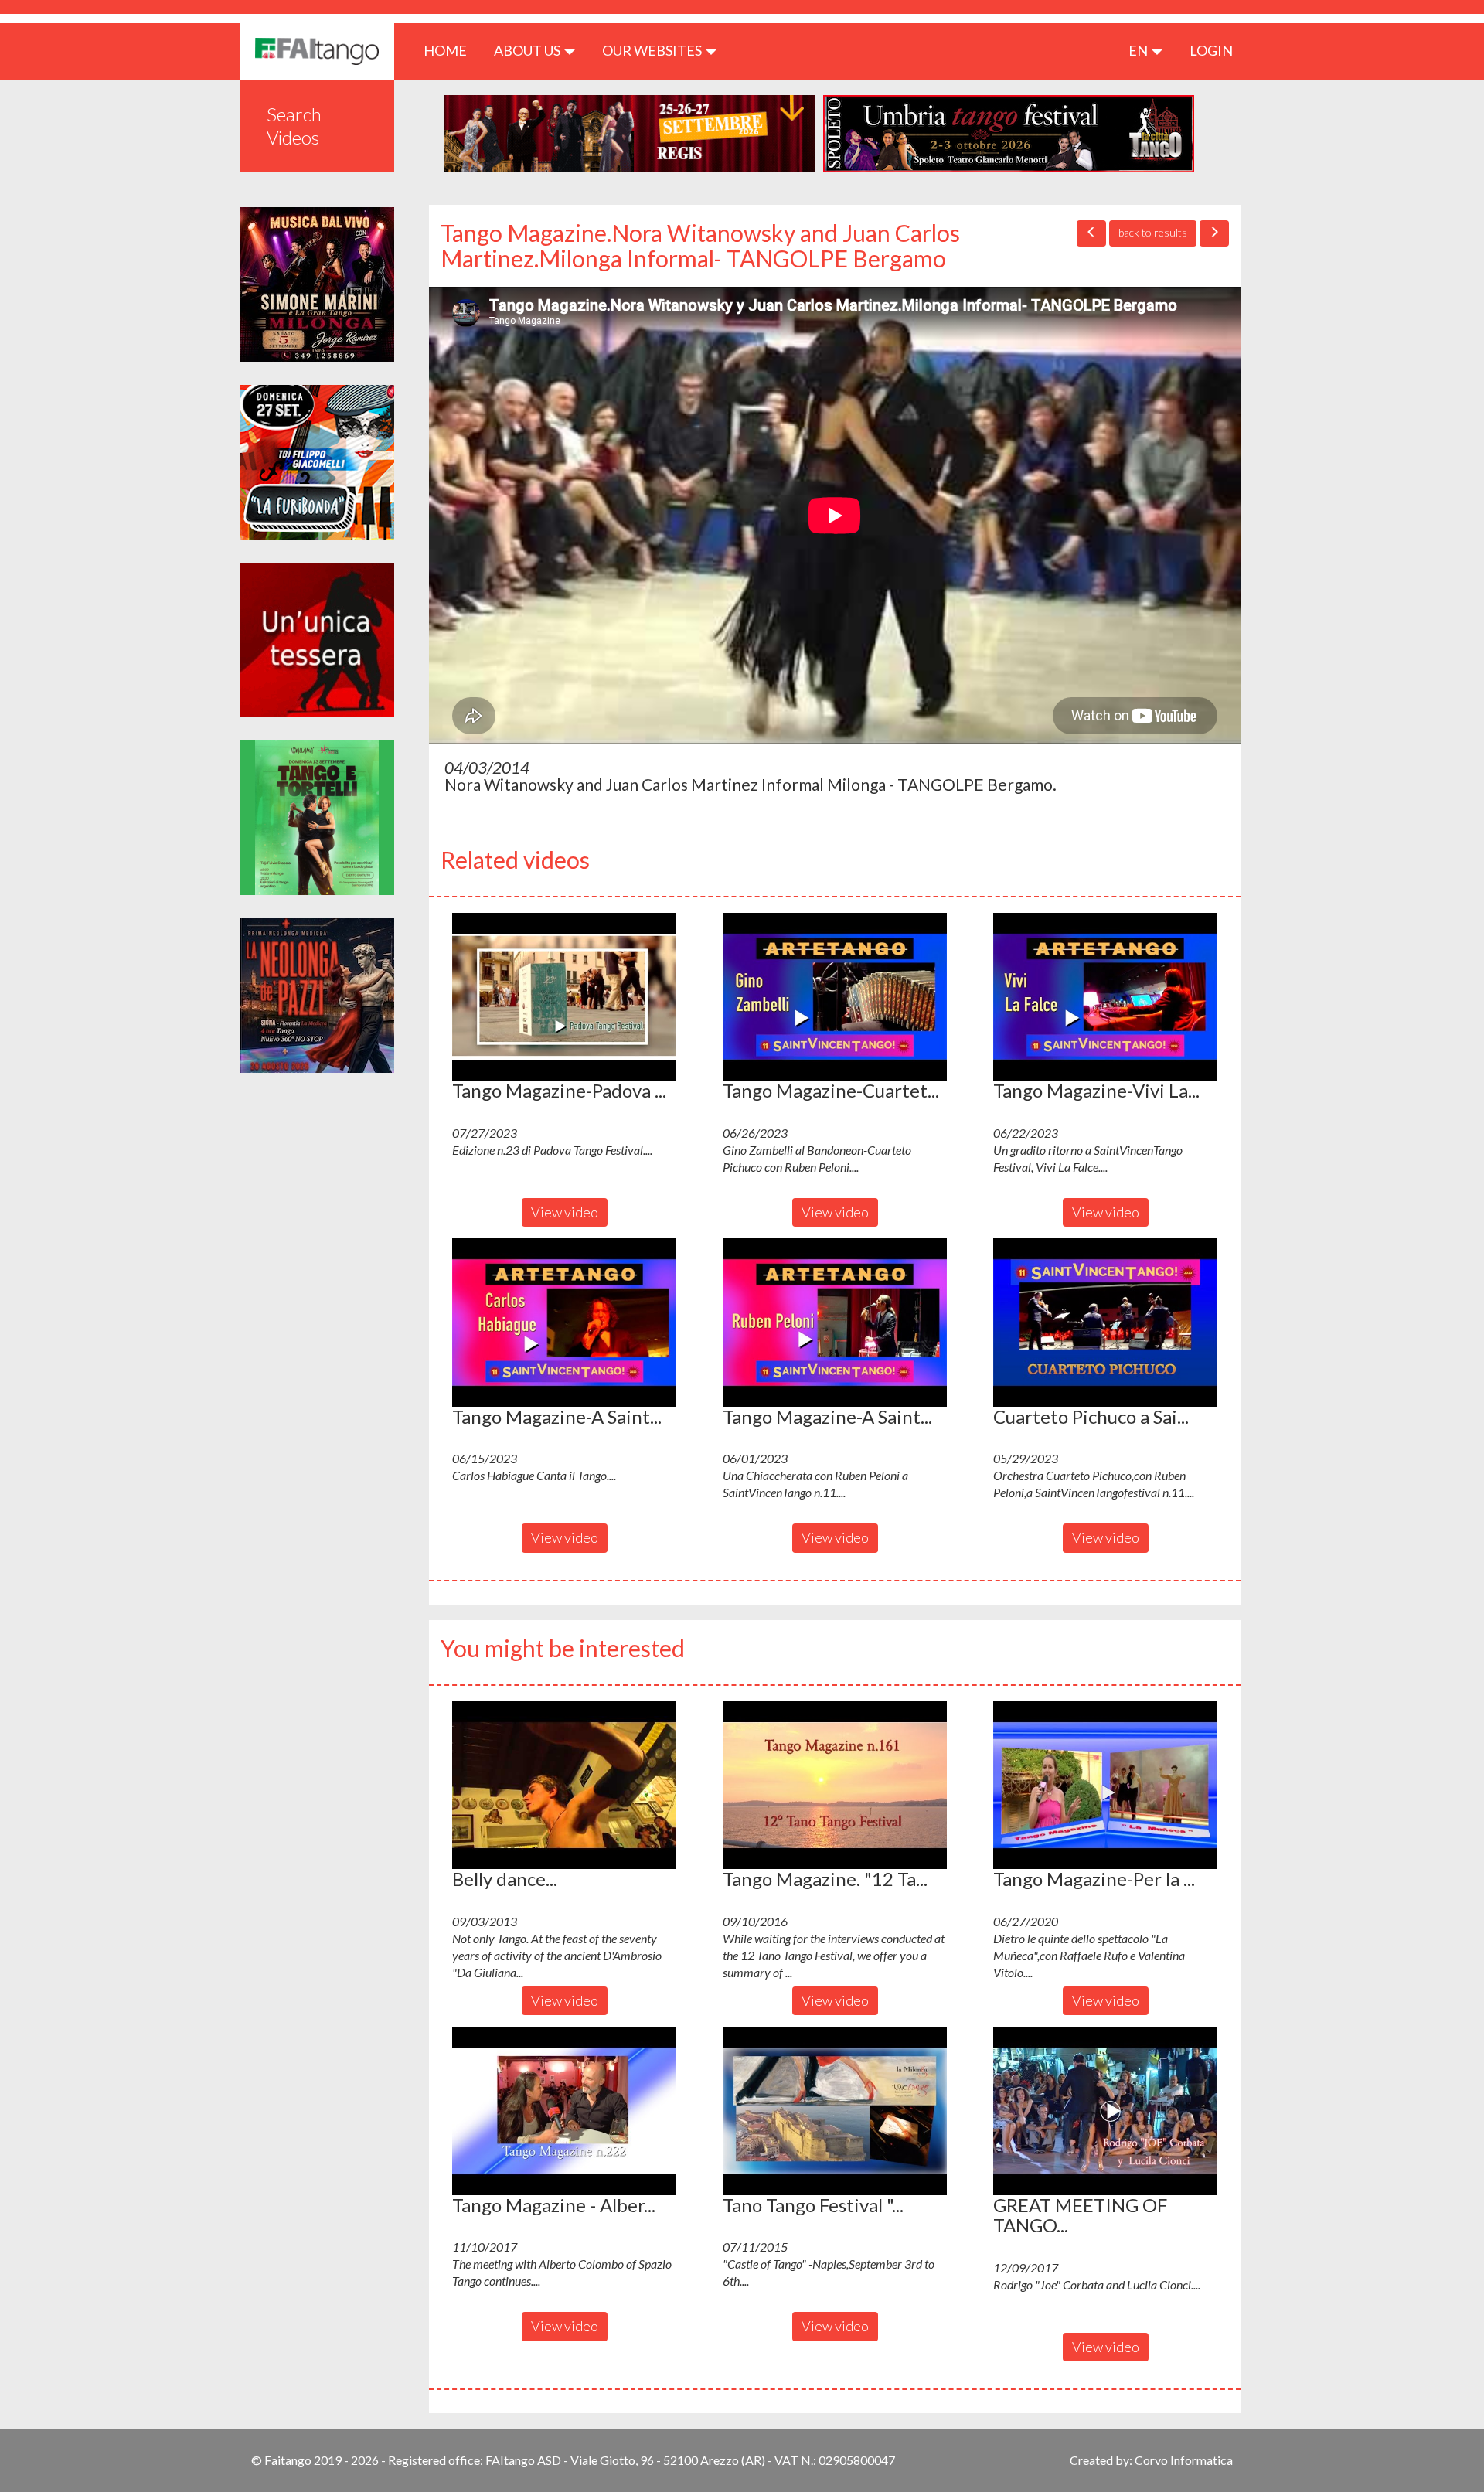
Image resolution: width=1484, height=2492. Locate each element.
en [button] (1139, 50)
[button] (564, 997)
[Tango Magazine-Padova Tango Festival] (564, 997)
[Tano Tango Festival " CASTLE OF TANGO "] (835, 2111)
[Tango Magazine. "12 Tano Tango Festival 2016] (835, 1786)
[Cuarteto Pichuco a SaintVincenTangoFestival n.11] (1105, 1323)
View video (565, 1212)
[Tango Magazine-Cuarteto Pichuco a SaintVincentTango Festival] (835, 997)
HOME (451, 50)
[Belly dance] (564, 1786)
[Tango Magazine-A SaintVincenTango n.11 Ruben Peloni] (835, 1323)
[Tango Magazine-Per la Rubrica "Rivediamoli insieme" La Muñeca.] (1105, 1786)
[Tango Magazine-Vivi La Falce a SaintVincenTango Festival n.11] (1105, 997)
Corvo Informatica (1184, 2460)
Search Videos (294, 126)
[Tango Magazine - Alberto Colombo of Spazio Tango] (564, 2111)
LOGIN (1211, 50)
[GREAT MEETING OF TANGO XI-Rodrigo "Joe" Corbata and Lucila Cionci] (1105, 2111)
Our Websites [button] (653, 50)
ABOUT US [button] (528, 50)
